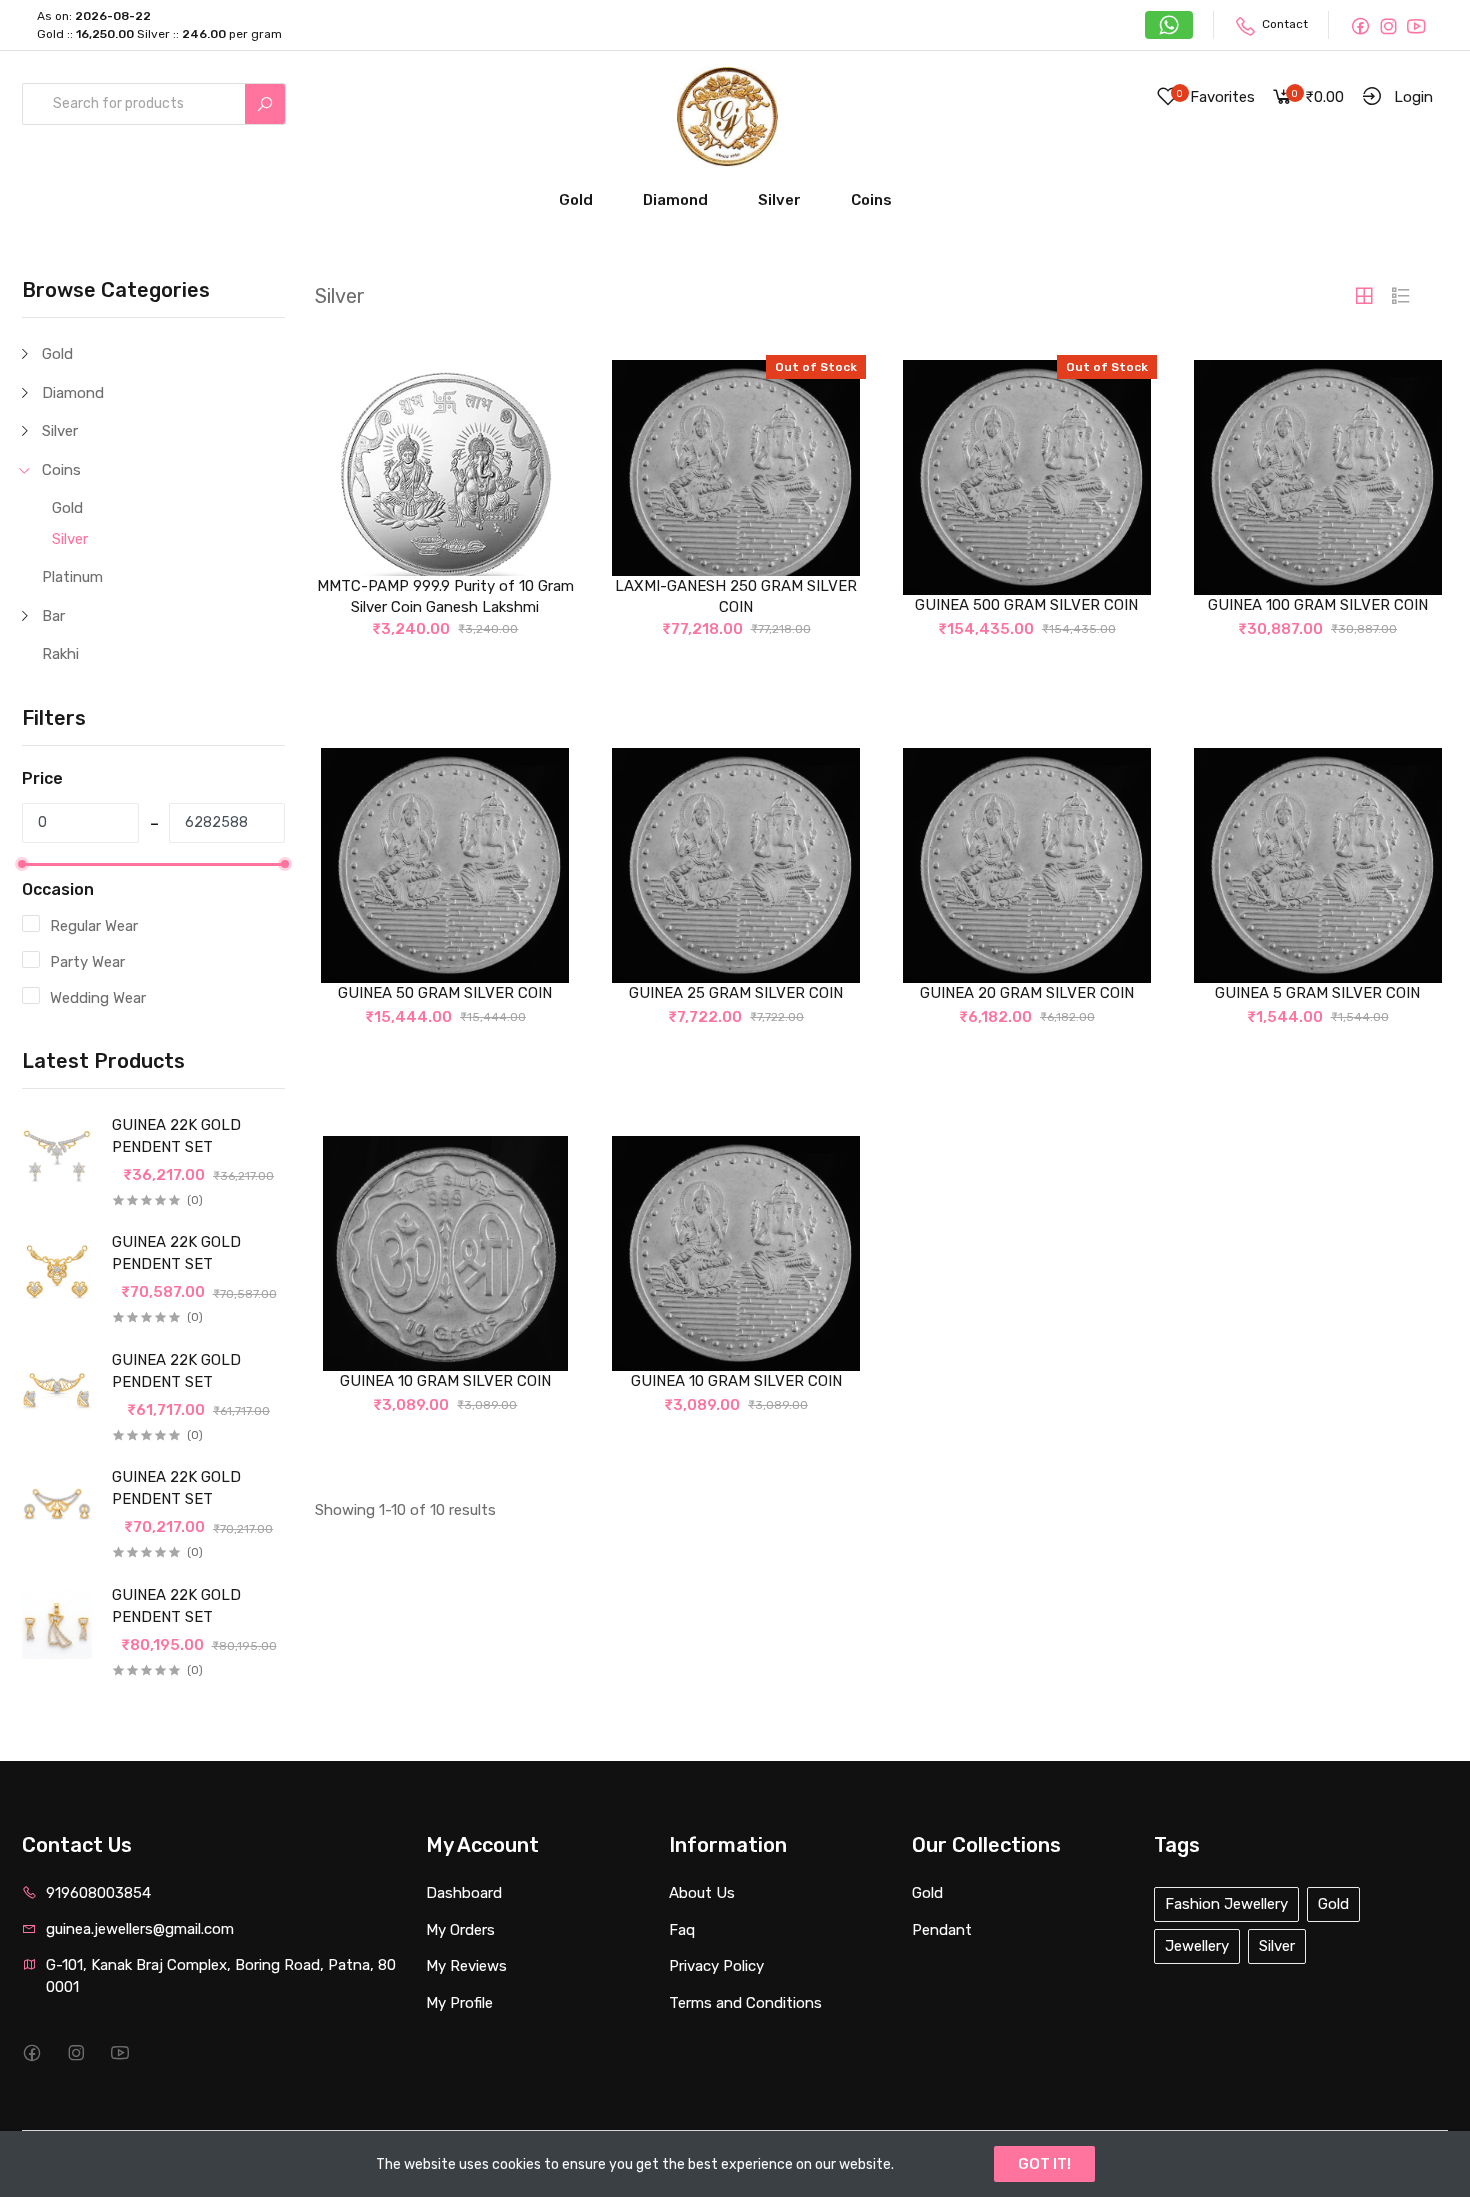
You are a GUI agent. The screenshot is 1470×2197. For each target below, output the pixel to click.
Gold (576, 200)
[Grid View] (1364, 296)
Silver (779, 200)
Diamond (675, 200)
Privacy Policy (716, 1966)
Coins (871, 200)
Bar (53, 616)
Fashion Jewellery (1226, 1904)
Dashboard (464, 1893)
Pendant (942, 1930)
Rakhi (60, 654)
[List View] (1401, 296)
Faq (682, 1930)
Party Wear (87, 962)
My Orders (460, 1930)
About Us (702, 1893)
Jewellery (1197, 1946)
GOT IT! (1044, 2164)
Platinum (72, 577)
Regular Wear (94, 926)
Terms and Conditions (745, 2003)
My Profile (459, 2003)
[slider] (22, 864)
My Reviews (466, 1966)
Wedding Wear (98, 998)
